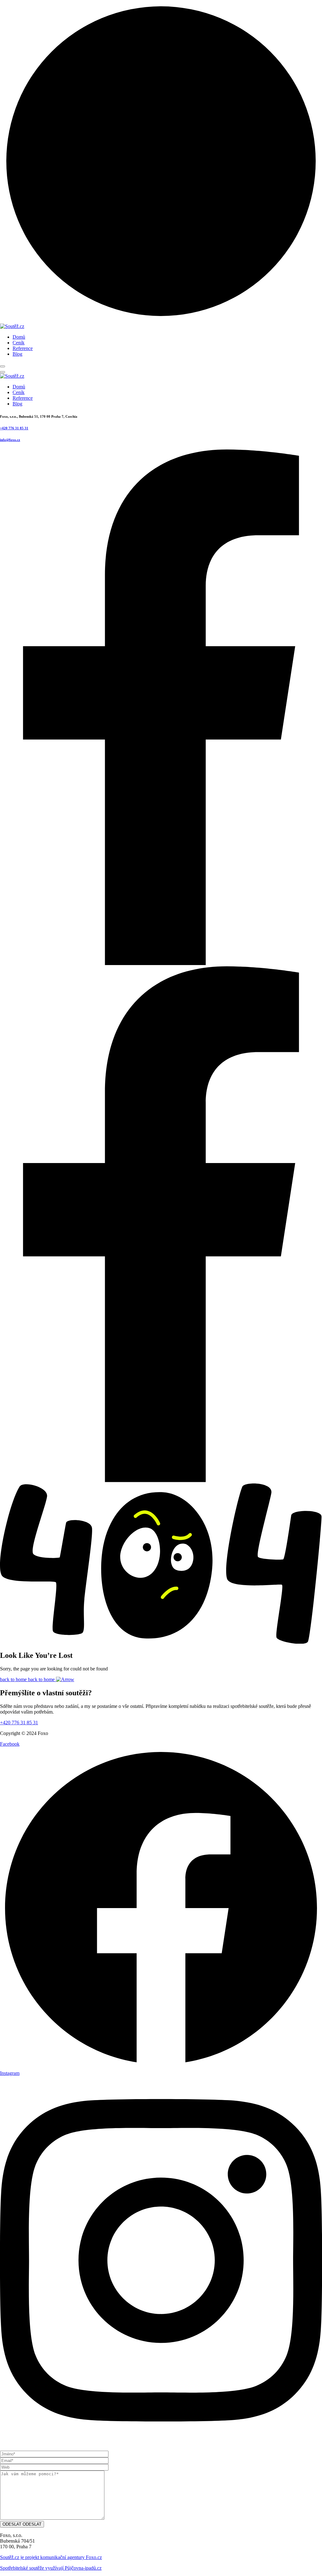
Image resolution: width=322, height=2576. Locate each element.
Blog (17, 354)
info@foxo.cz (10, 440)
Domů (19, 337)
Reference (23, 348)
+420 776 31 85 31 (14, 428)
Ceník (19, 343)
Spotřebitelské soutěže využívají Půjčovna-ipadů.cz (51, 2568)
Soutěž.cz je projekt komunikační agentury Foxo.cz (51, 2557)
